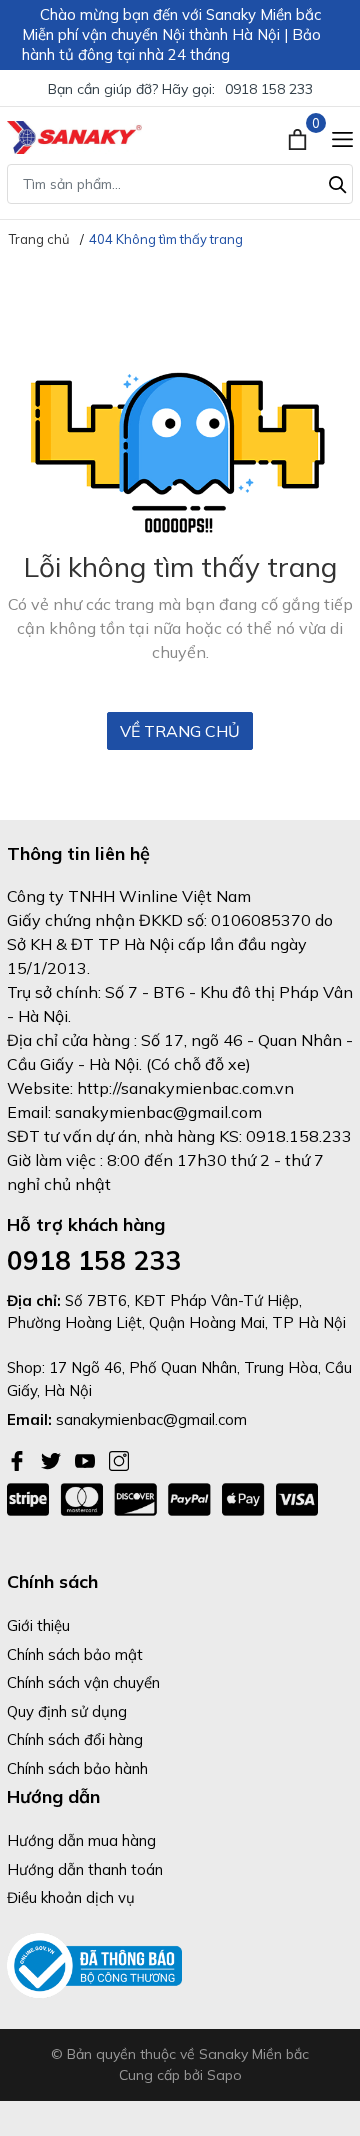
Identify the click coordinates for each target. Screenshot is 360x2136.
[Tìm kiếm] (338, 182)
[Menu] (342, 137)
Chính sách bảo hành (77, 1768)
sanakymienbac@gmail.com (151, 1419)
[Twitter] (53, 1459)
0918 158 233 (269, 89)
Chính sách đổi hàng (75, 1739)
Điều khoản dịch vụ (71, 1897)
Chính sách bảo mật (75, 1654)
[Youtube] (87, 1459)
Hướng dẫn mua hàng (81, 1840)
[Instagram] (119, 1459)
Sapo (224, 2075)
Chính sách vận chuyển (83, 1682)
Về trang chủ (180, 731)
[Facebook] (19, 1459)
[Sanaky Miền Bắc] (74, 137)
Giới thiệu (38, 1625)
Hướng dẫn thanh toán (85, 1869)
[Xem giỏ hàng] (299, 137)
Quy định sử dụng (67, 1711)
